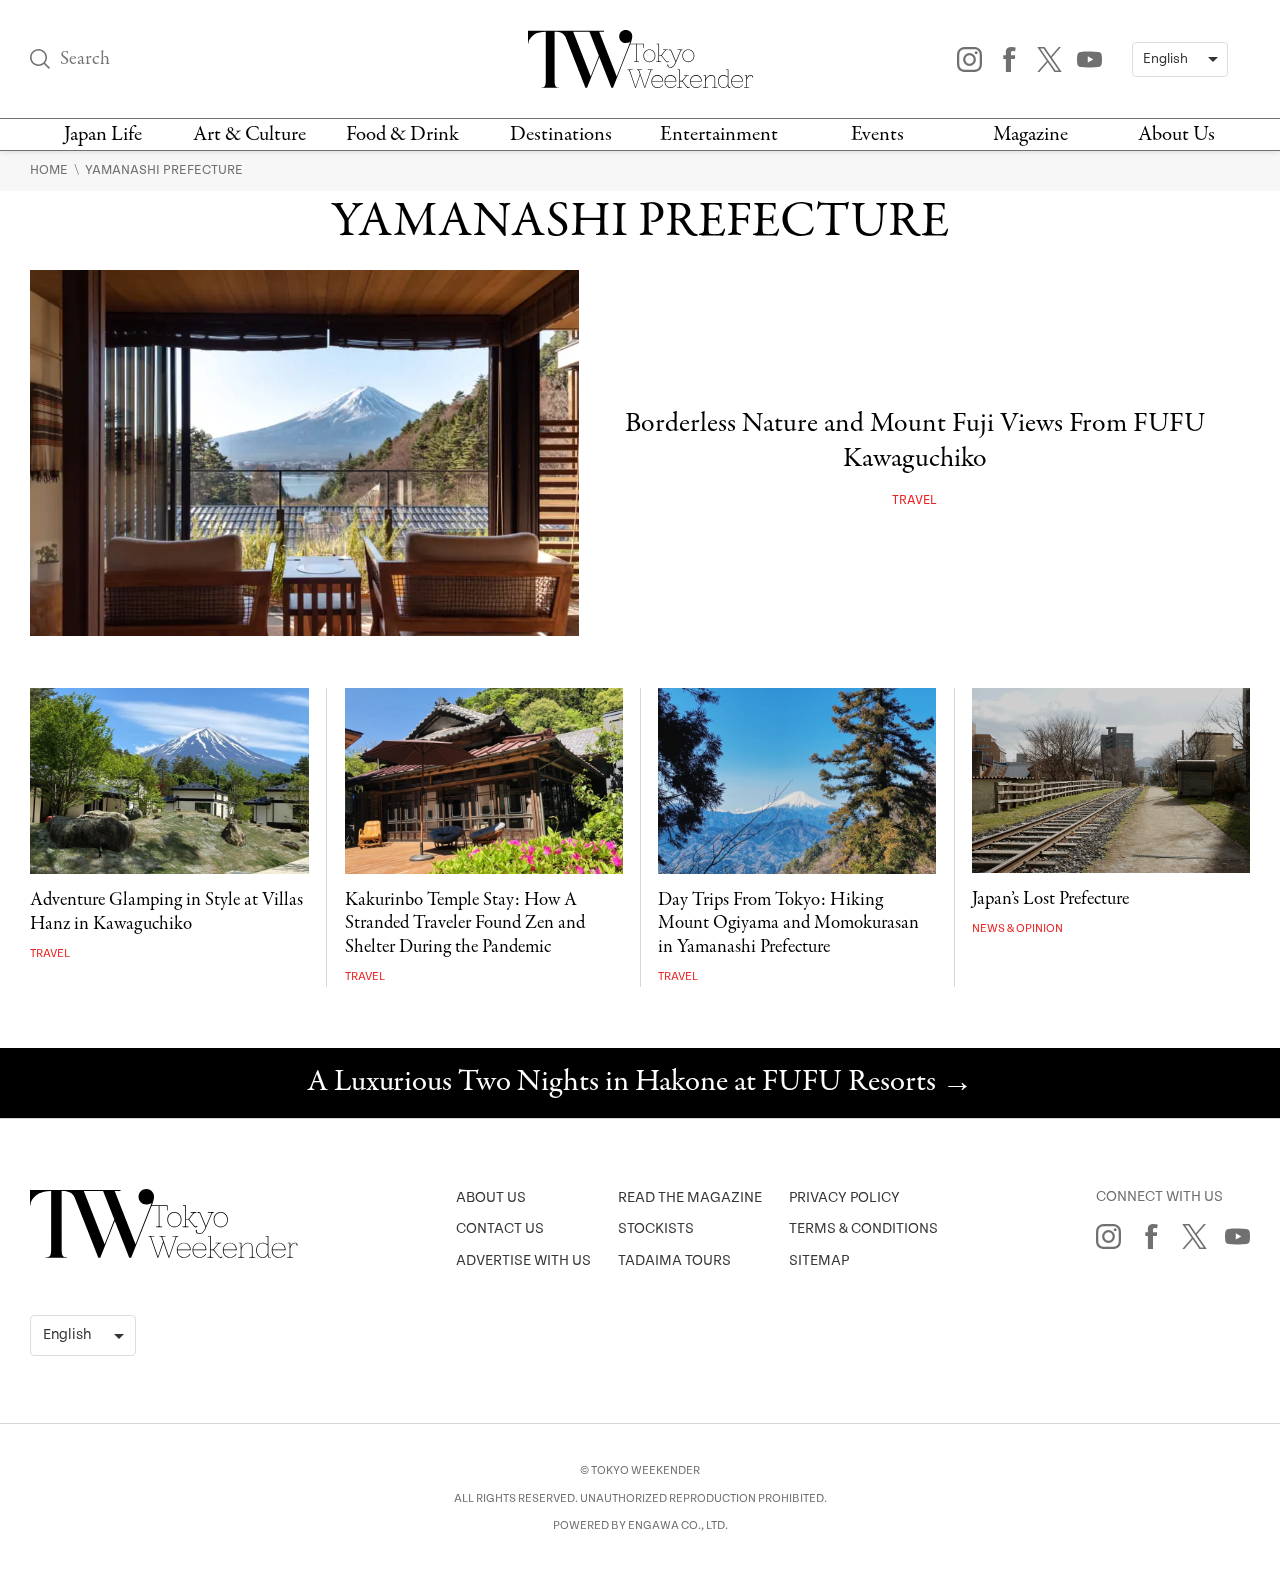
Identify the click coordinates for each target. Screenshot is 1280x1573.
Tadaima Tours (674, 1260)
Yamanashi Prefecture (164, 170)
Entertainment (719, 134)
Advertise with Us (523, 1260)
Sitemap (819, 1260)
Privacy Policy (844, 1197)
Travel (914, 500)
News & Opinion (1017, 928)
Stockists (656, 1228)
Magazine (1030, 134)
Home (50, 170)
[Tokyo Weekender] (164, 1254)
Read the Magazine (690, 1197)
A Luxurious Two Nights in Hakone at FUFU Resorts (640, 1083)
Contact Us (500, 1228)
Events (877, 134)
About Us (1176, 134)
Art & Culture (249, 134)
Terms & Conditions (863, 1228)
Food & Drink (402, 134)
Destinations (561, 134)
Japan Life (103, 134)
